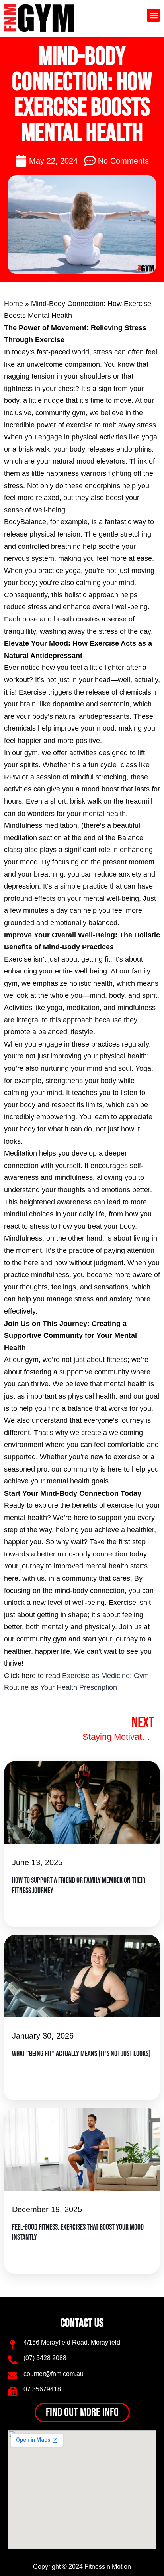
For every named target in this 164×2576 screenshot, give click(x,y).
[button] (153, 15)
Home (14, 304)
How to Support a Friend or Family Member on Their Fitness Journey (79, 1885)
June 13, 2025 (37, 1862)
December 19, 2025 (47, 2209)
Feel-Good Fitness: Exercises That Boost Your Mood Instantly (78, 2232)
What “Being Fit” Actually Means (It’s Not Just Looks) (81, 2054)
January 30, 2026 (43, 2036)
